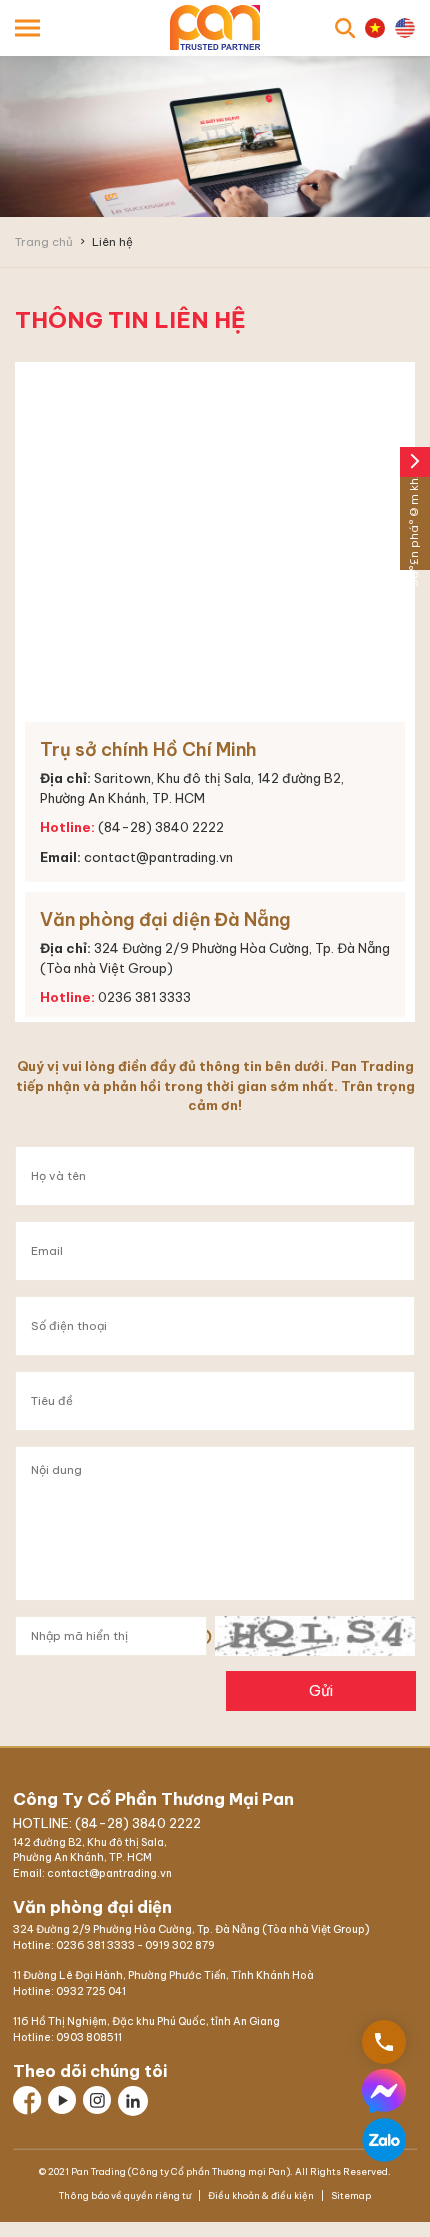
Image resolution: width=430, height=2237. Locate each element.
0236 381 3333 (95, 1945)
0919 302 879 (180, 1945)
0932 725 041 (91, 1991)
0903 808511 (89, 2037)
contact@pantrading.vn (158, 857)
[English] (405, 28)
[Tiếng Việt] (375, 28)
